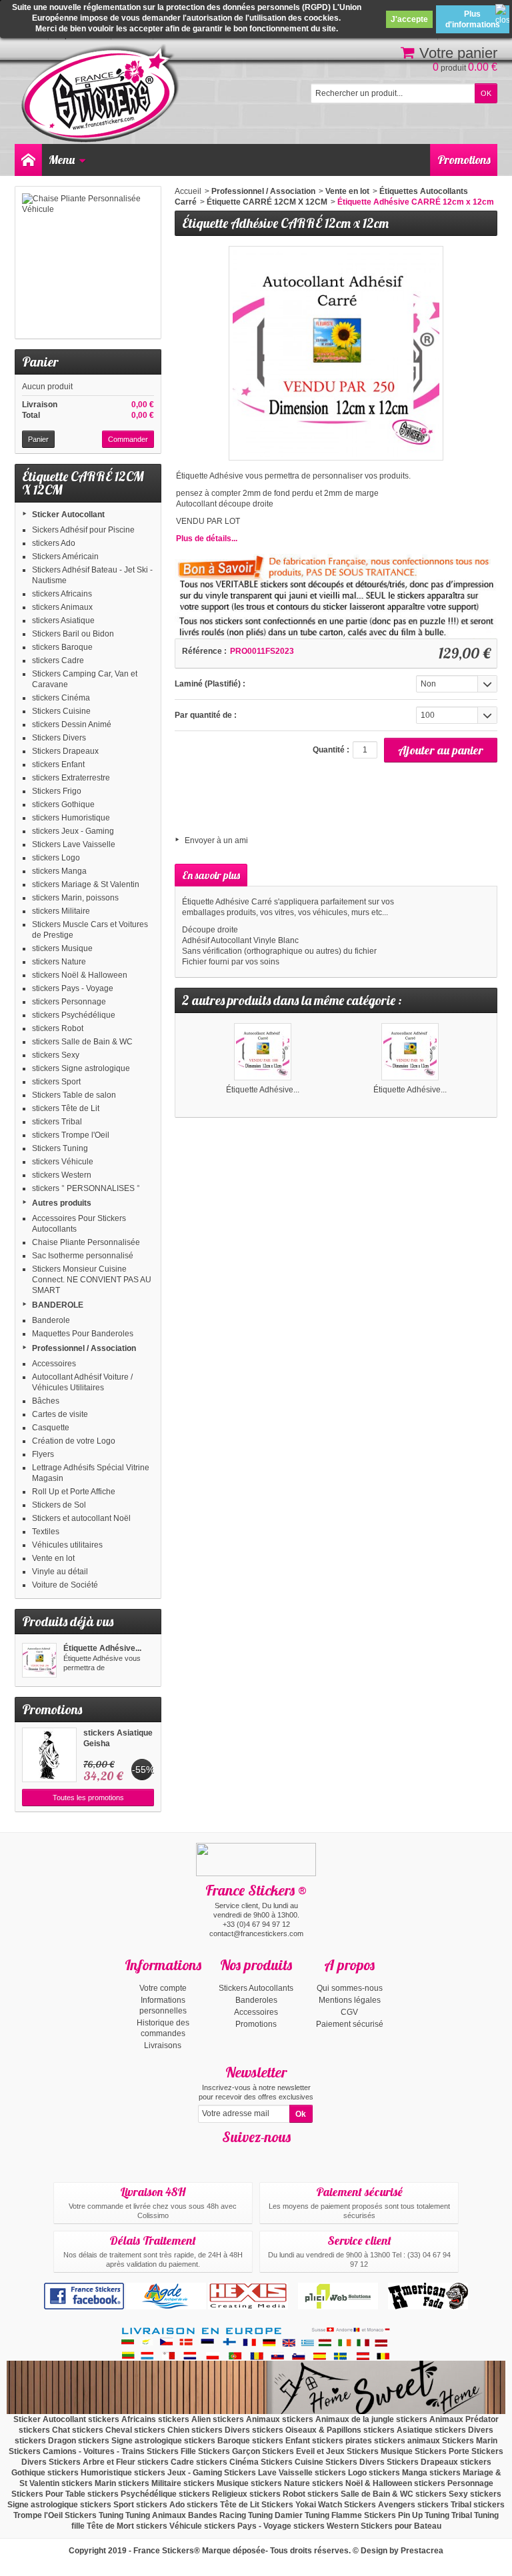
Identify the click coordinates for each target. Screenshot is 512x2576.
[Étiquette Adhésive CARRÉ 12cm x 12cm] (39, 1660)
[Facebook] (245, 2157)
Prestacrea (422, 2551)
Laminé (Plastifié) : (210, 684)
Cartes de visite (60, 1414)
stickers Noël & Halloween (80, 975)
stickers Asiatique (63, 621)
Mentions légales (350, 2000)
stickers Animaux (62, 607)
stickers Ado (54, 543)
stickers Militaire (61, 911)
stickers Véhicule (63, 1162)
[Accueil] (28, 160)
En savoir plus (211, 875)
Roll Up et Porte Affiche (74, 1492)
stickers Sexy (56, 1055)
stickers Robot (58, 1028)
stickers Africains (62, 594)
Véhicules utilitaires (67, 1545)
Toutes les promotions (88, 1798)
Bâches (46, 1401)
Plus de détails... (207, 539)
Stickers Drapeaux (65, 751)
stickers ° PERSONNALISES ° (86, 1188)
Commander (128, 439)
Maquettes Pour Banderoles (83, 1334)
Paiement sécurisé (350, 2024)
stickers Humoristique (71, 818)
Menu (62, 160)
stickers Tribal (57, 1122)
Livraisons (163, 2045)
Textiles (46, 1532)
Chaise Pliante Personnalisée (86, 1242)
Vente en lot (53, 1558)
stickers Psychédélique (74, 1015)
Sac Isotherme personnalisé (83, 1256)
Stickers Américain (65, 557)
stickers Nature (59, 962)
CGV (349, 2012)
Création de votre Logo (74, 1441)
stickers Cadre (58, 660)
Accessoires (54, 1364)
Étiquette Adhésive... (102, 1648)
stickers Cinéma (61, 698)
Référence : (204, 651)
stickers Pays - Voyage (73, 988)
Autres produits (62, 1203)
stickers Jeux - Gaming (73, 831)
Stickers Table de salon (74, 1095)
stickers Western (62, 1175)
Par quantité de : (206, 715)
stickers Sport (56, 1082)
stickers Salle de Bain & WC (82, 1042)
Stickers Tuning (60, 1148)
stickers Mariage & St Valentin (86, 884)
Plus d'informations (473, 19)
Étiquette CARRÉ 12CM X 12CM (267, 202)
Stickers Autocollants (256, 1988)
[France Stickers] (102, 94)
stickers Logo (56, 858)
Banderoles (256, 2000)
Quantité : (331, 750)
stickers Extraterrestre (71, 778)
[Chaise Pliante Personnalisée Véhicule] (88, 263)
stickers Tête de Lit (66, 1108)
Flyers (43, 1454)
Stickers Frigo (57, 791)
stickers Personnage (69, 1002)
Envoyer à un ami (216, 840)
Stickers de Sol (59, 1505)
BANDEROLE (58, 1305)
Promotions (464, 160)
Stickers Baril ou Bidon (73, 634)
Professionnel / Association (84, 1348)
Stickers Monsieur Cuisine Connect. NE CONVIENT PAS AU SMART (92, 1280)
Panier (40, 362)
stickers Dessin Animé (72, 724)
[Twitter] (268, 2157)
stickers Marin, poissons (75, 898)
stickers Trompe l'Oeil (71, 1135)
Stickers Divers (59, 738)
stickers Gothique (63, 804)
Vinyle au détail (60, 1572)
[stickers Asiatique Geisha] (49, 1755)
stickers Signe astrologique (81, 1068)
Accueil (188, 191)
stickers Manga (59, 871)
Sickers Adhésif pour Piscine (83, 530)
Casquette (51, 1428)
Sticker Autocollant (68, 515)
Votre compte (163, 1988)
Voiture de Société (65, 1585)
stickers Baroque (62, 647)
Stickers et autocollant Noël (81, 1518)
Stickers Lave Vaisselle (74, 844)
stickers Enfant (58, 764)
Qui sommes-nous (350, 1988)
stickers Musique (62, 948)
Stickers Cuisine (61, 711)
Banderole (51, 1320)
